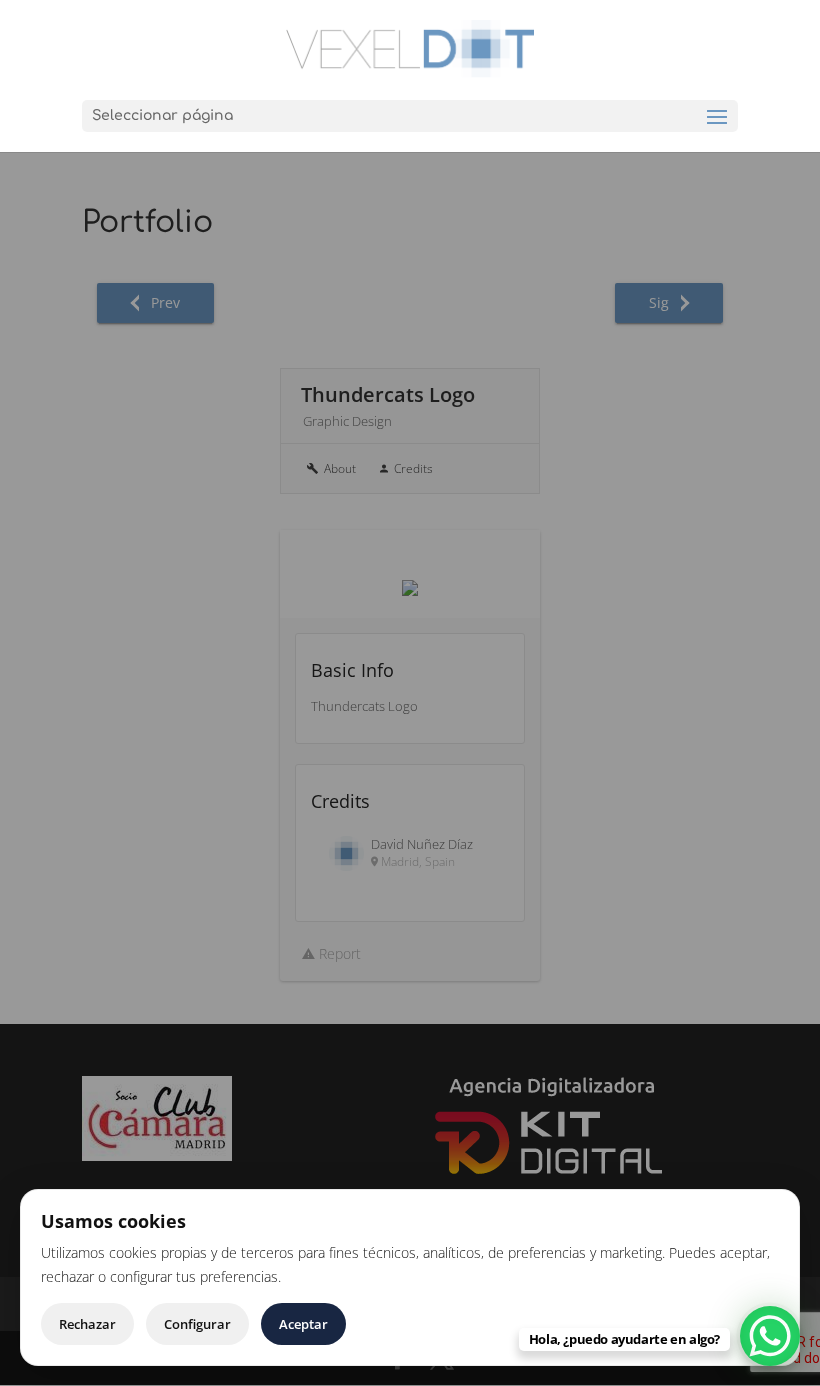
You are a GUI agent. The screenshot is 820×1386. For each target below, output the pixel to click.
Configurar (197, 1324)
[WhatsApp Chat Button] (770, 1336)
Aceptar (303, 1324)
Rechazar (87, 1324)
